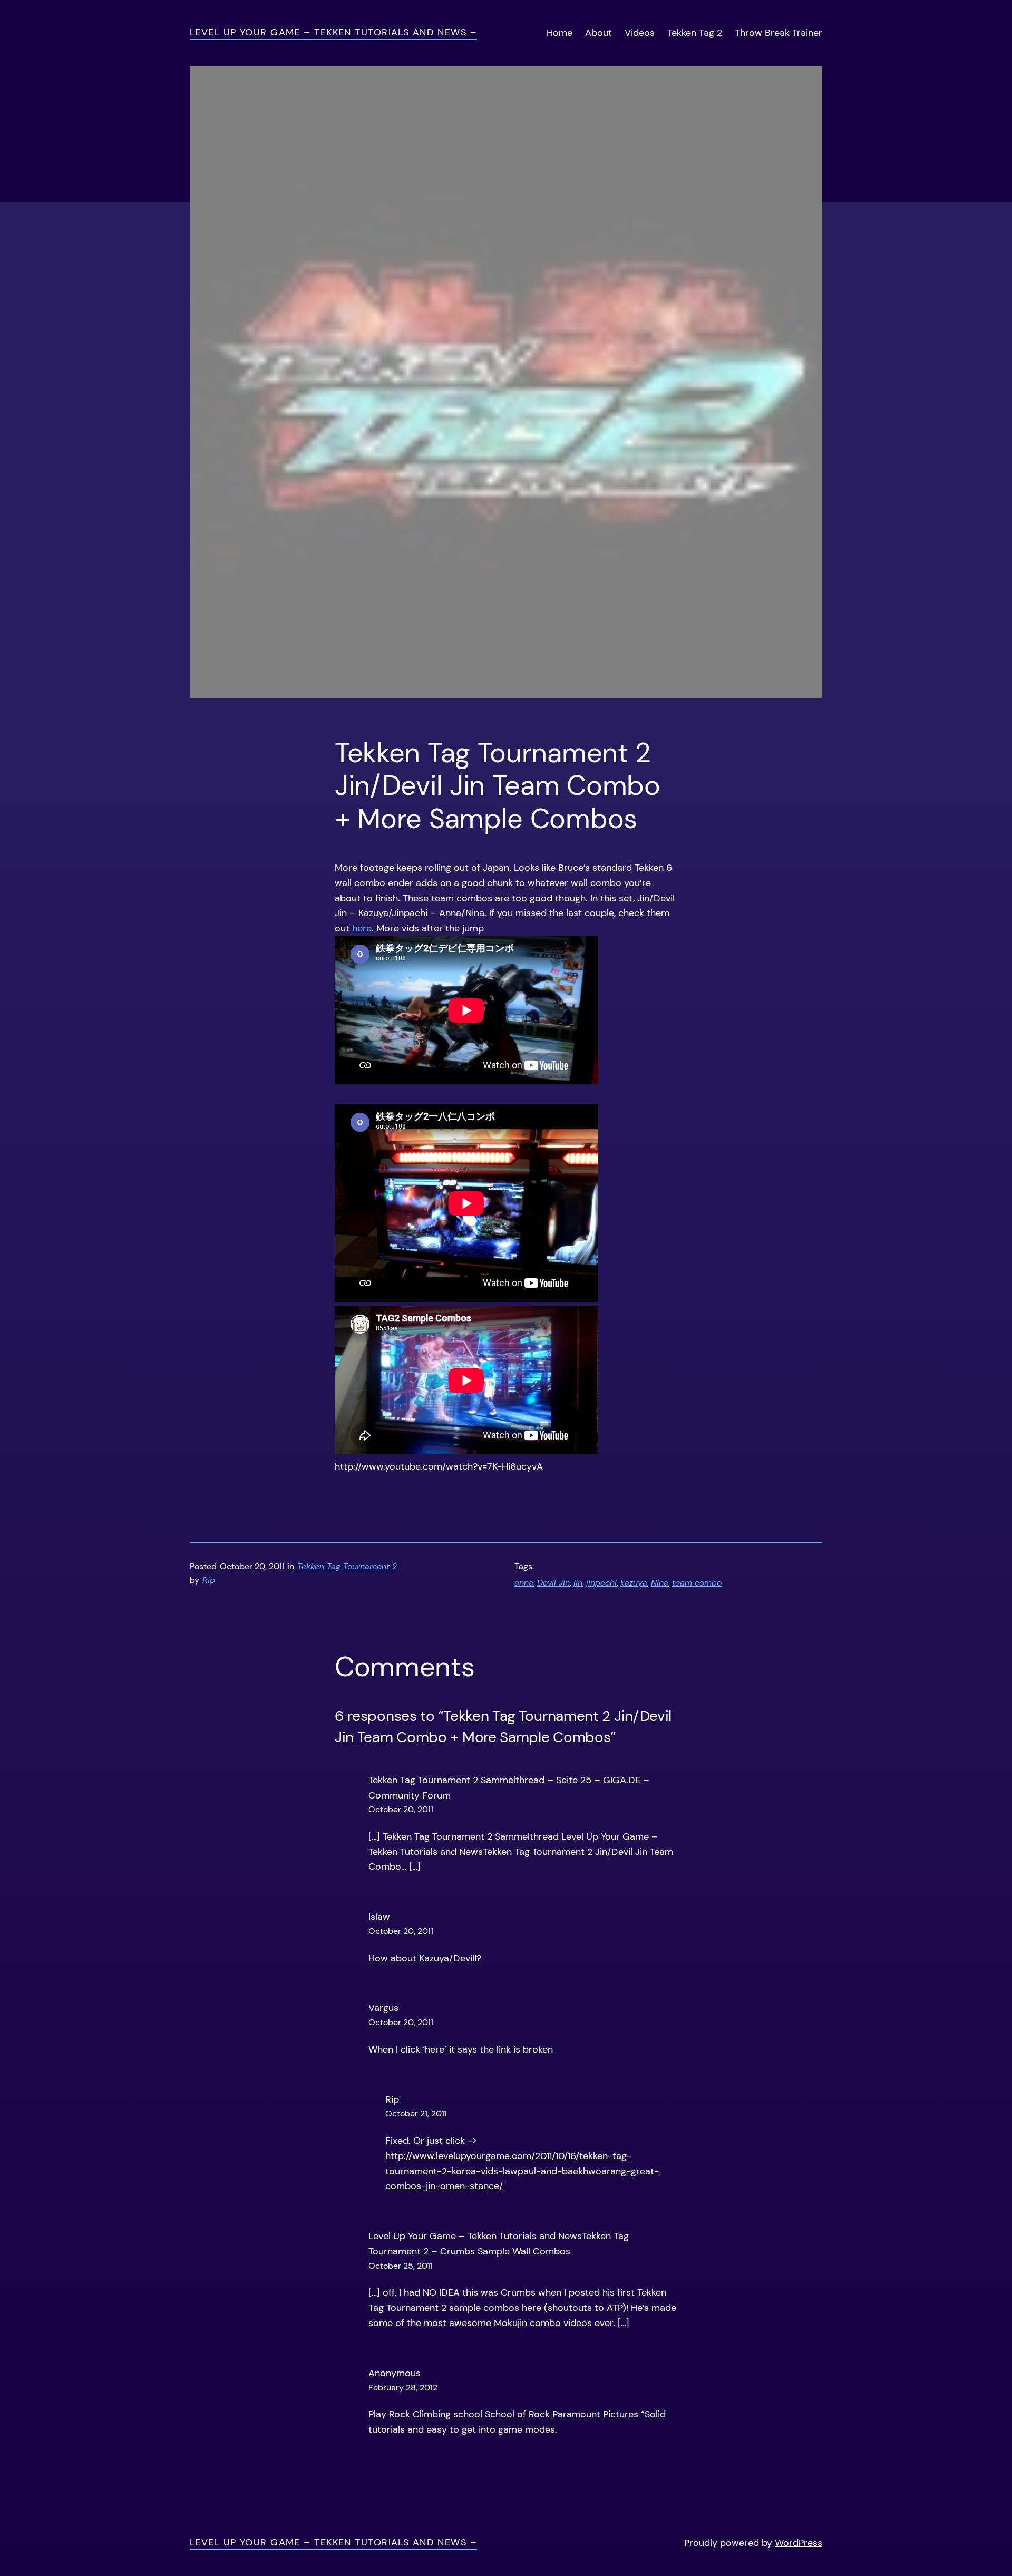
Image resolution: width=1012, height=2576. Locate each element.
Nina (660, 1583)
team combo (697, 1583)
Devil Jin (553, 1583)
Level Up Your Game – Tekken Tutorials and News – (333, 32)
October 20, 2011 (401, 1809)
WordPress (799, 2543)
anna (524, 1583)
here (362, 928)
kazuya (634, 1583)
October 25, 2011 (401, 2266)
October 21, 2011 (416, 2113)
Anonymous (395, 2373)
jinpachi (601, 1583)
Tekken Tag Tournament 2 (347, 1566)
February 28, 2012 (403, 2388)
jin (578, 1583)
